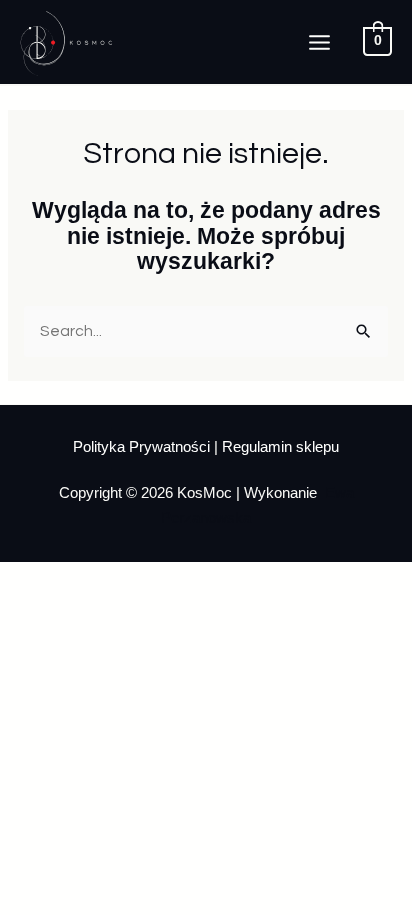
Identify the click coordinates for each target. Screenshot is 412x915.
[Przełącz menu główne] (319, 42)
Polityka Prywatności (143, 447)
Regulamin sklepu (280, 447)
